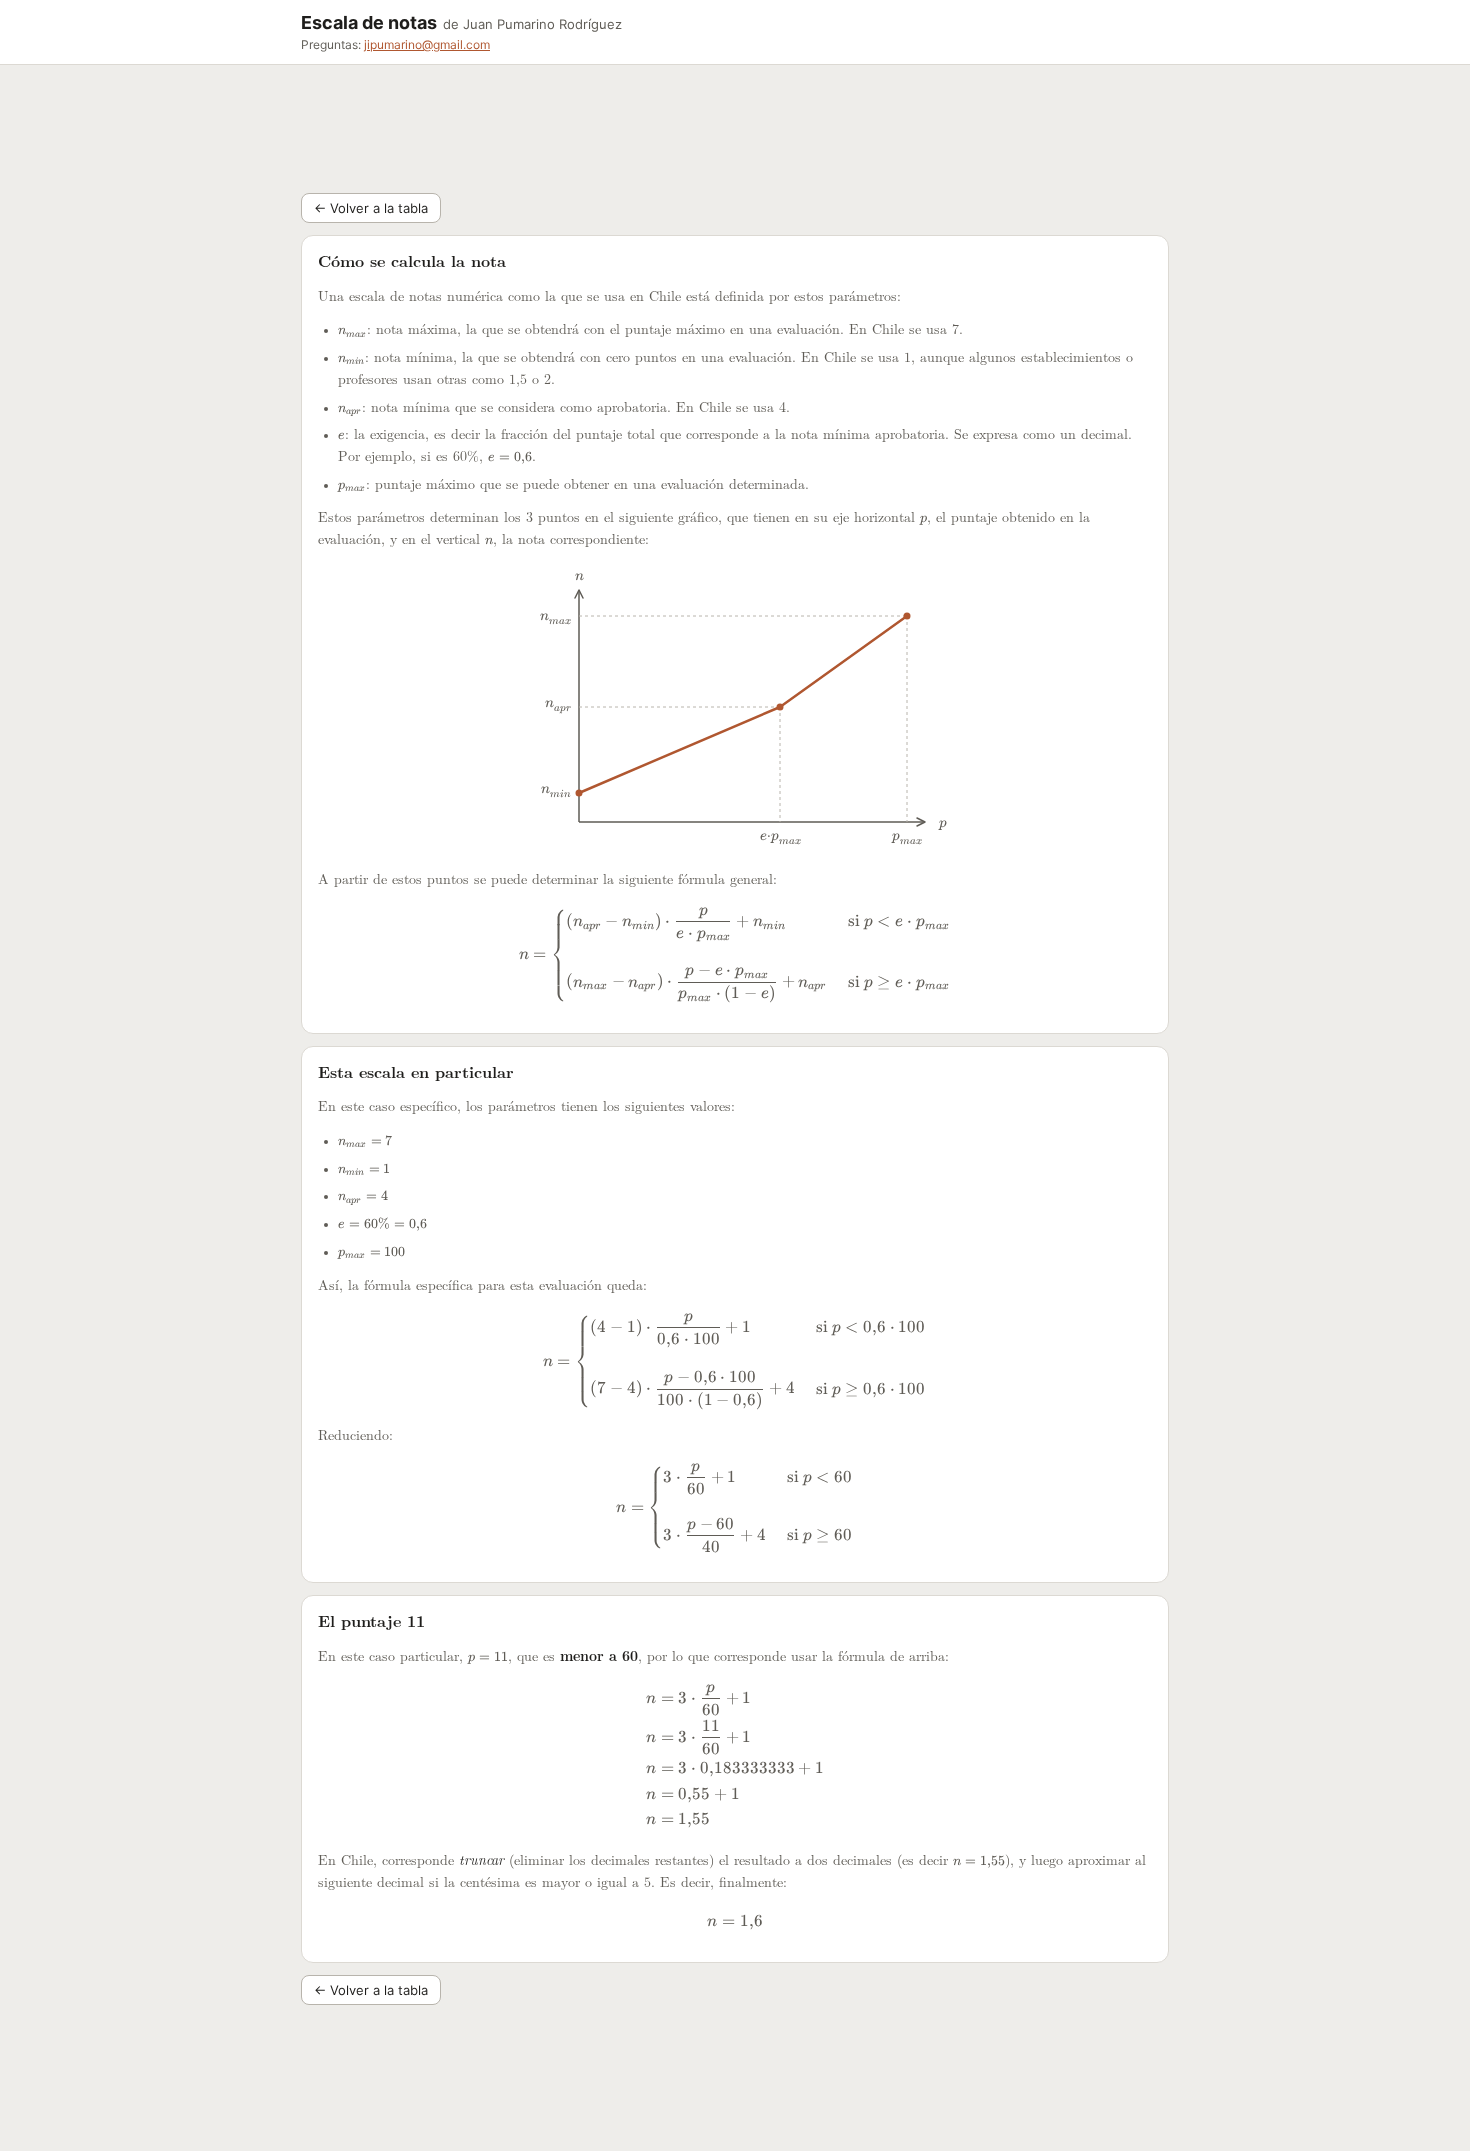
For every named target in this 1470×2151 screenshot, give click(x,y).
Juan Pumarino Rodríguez (542, 24)
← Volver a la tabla (371, 208)
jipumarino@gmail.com (427, 44)
